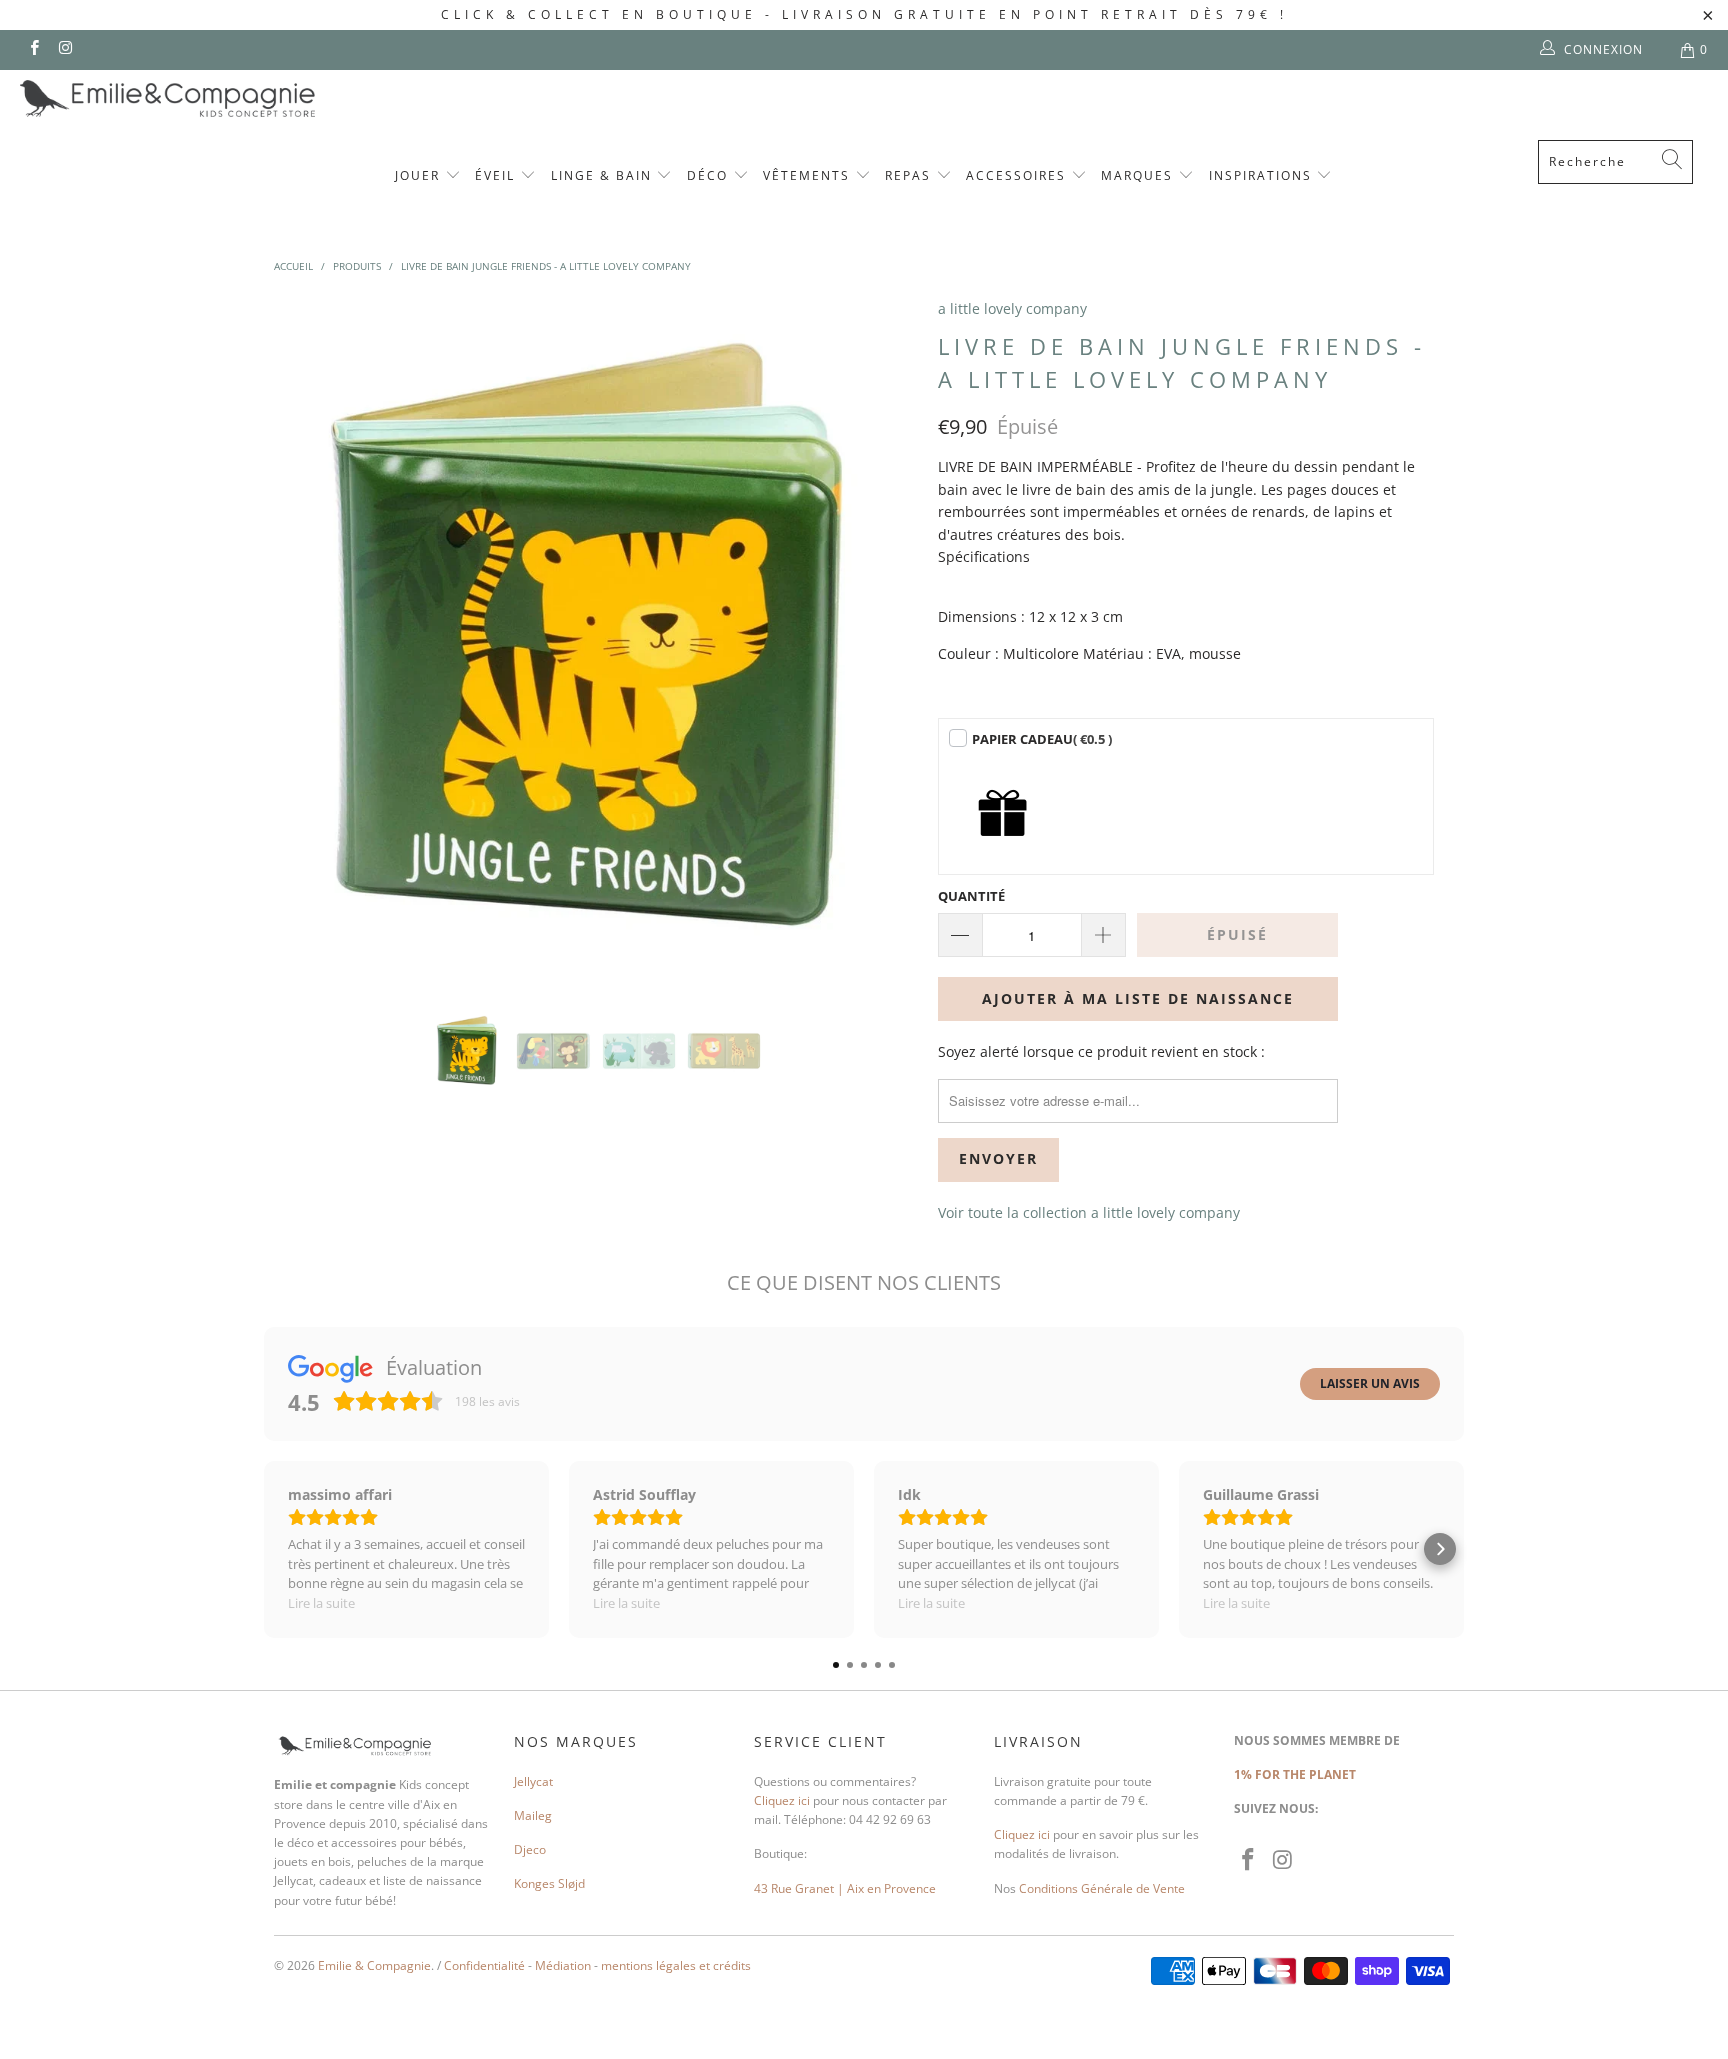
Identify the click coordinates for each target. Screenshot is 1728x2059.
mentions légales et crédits (676, 1965)
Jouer (420, 175)
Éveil (497, 175)
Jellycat (533, 1781)
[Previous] (308, 639)
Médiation (563, 1965)
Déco (710, 175)
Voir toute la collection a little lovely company (1089, 1212)
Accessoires (1018, 175)
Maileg (533, 1815)
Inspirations (1263, 175)
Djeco (530, 1849)
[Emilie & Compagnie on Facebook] (33, 49)
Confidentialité (484, 1965)
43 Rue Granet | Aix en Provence (845, 1888)
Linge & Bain (604, 175)
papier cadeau (1042, 739)
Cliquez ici (782, 1800)
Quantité (971, 896)
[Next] (883, 639)
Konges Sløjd (549, 1883)
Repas (910, 175)
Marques (1139, 175)
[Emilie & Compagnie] (220, 98)
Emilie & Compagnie (374, 1965)
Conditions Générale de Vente (1102, 1888)
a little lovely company (1012, 308)
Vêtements (809, 175)
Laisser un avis (1370, 1383)
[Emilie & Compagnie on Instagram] (64, 49)
